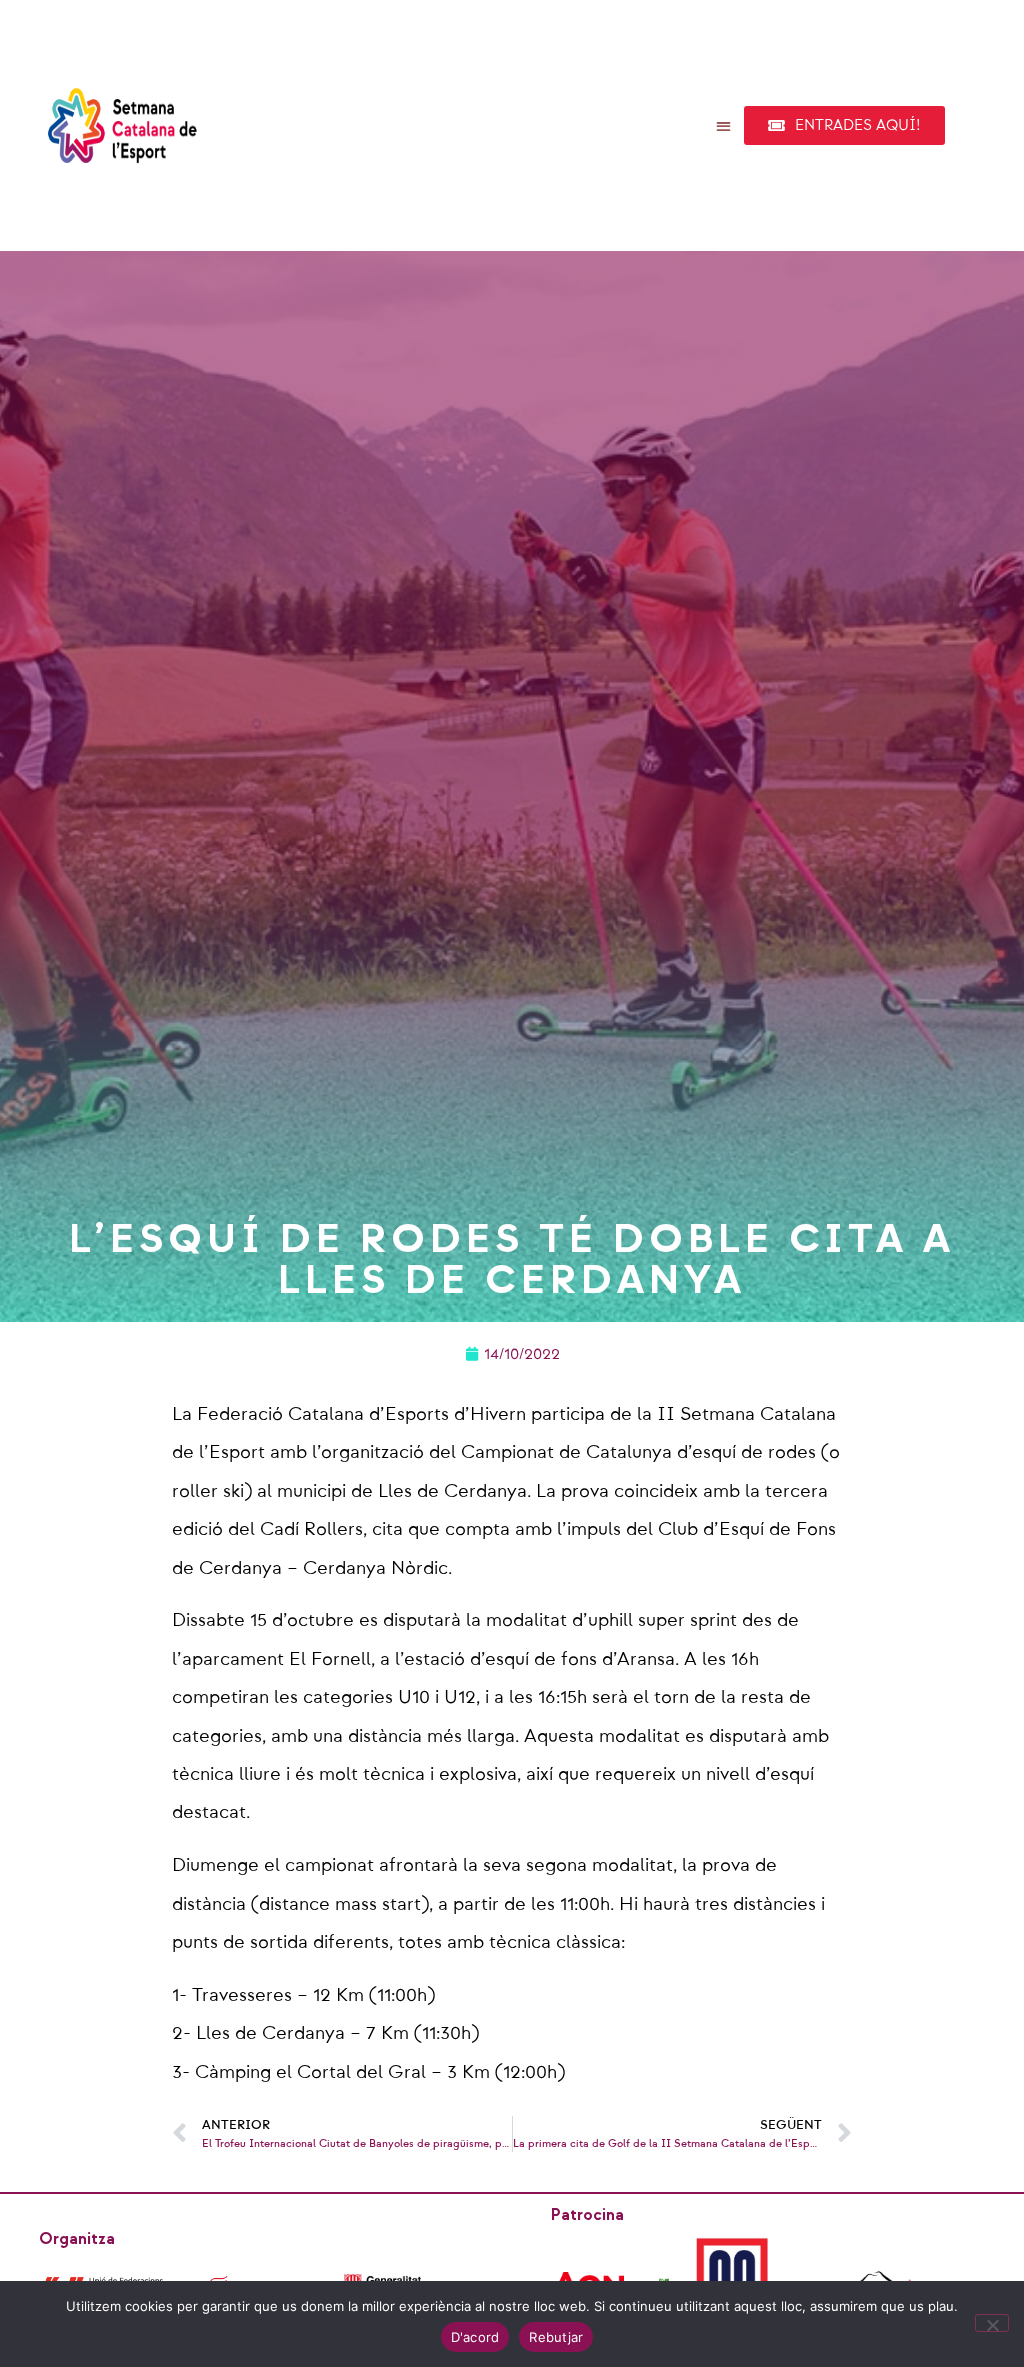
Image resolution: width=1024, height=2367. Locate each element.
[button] (724, 125)
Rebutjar (556, 2337)
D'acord (475, 2337)
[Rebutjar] (992, 2323)
